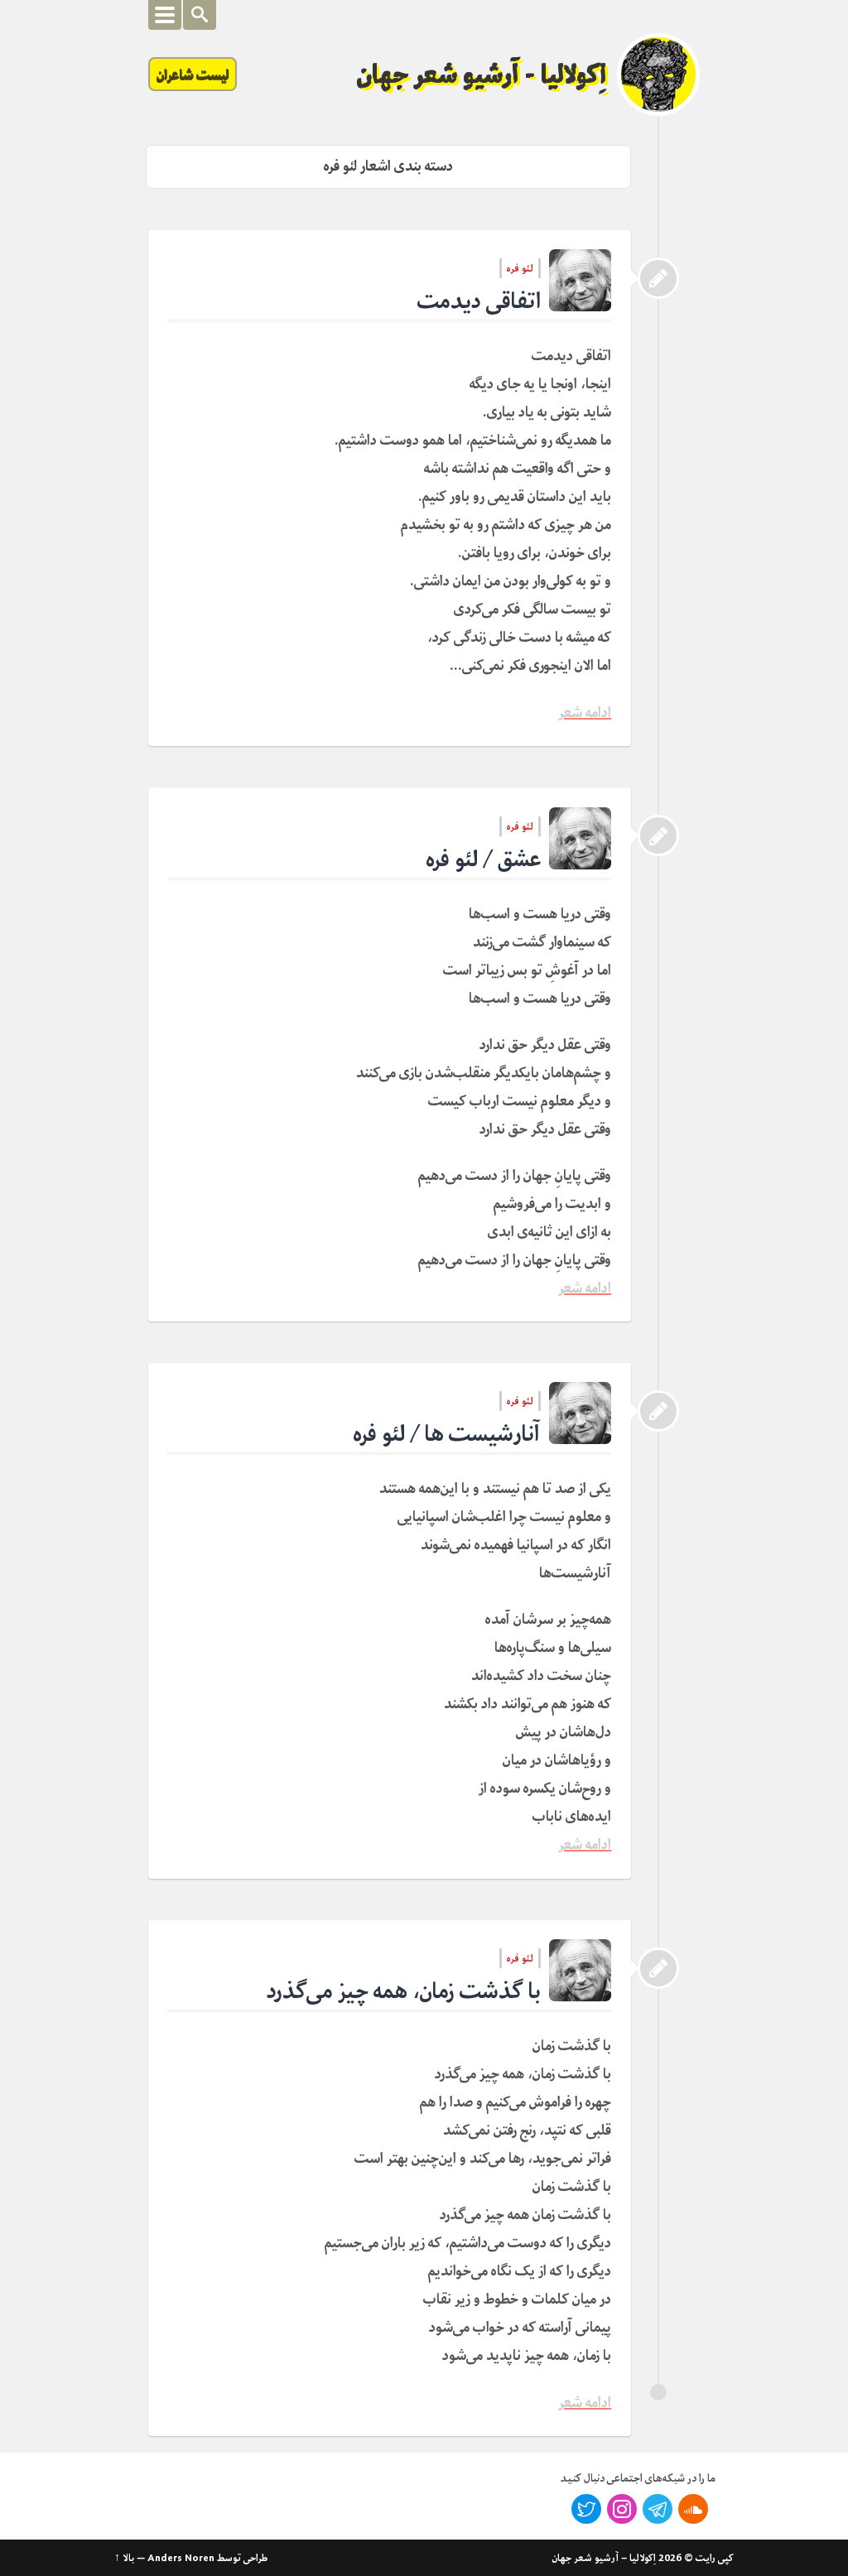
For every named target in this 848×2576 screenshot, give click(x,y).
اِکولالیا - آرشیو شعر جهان (482, 75)
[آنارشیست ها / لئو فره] (658, 1411)
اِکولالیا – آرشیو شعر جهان (604, 2558)
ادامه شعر (585, 713)
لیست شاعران (193, 74)
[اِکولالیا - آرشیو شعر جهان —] (658, 75)
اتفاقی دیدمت (479, 301)
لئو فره (520, 268)
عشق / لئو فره (484, 859)
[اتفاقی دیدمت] (658, 278)
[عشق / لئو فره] (658, 835)
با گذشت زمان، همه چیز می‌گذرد (404, 1991)
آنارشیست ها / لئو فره (447, 1434)
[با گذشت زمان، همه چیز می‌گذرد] (658, 1968)
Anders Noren (181, 2558)
